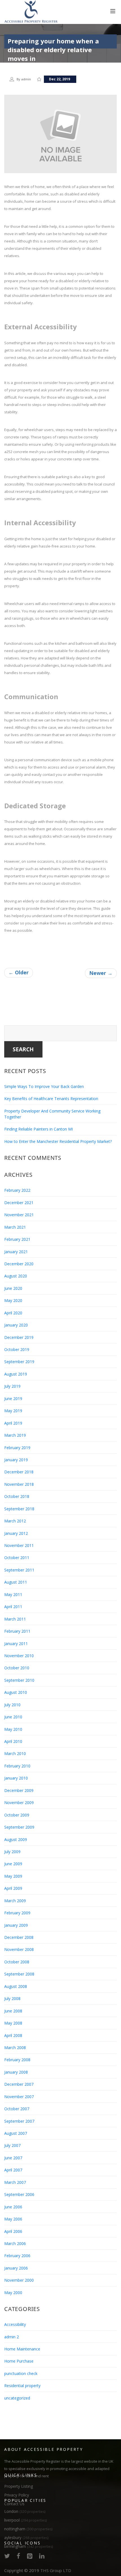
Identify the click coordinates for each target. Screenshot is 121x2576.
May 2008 (13, 2023)
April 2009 (13, 1888)
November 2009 (19, 1803)
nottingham (28, 2529)
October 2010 (17, 1668)
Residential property (22, 2386)
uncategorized (17, 2398)
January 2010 (16, 1778)
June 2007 (13, 2158)
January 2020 (16, 1325)
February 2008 (17, 2060)
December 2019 (19, 1337)
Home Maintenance (22, 2349)
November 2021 (19, 1215)
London (25, 2511)
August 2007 (16, 2133)
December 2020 (19, 1264)
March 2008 (15, 2048)
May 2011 (13, 1594)
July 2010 (12, 1705)
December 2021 (19, 1203)
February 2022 (17, 1190)
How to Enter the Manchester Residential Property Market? (58, 1141)
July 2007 (12, 2145)
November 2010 (19, 1656)
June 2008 (13, 2011)
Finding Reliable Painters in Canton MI (39, 1129)
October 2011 (17, 1558)
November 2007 (19, 2097)
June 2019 (13, 1399)
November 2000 (19, 2280)
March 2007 (15, 2182)
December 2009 (19, 1790)
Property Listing (19, 2486)
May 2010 (13, 1729)
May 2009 (13, 1876)
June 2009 (13, 1864)
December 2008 (19, 1937)
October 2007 (17, 2109)
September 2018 (19, 1509)
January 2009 (16, 1925)
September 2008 (19, 1974)
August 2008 (16, 1986)
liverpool (25, 2520)
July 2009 (12, 1852)
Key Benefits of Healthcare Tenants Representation (51, 1099)
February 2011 (17, 1631)
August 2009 (16, 1839)
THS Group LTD (56, 2570)
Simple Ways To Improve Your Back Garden (44, 1086)
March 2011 (15, 1619)
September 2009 (19, 1827)
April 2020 (13, 1313)
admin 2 (12, 2337)
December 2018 (19, 1472)
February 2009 (17, 1913)
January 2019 (16, 1460)
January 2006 (16, 2268)
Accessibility (15, 2324)
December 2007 (19, 2084)
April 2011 (13, 1607)
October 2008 (17, 1962)
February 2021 (17, 1239)
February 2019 (17, 1448)
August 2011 (16, 1582)
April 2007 (13, 2170)
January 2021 (16, 1252)
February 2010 (17, 1766)
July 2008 (12, 1998)
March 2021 (15, 1227)
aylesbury (26, 2538)
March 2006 (15, 2243)
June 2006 (13, 2207)
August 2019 (16, 1374)
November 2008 (19, 1949)
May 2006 (13, 2219)
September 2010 (19, 1680)
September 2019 (19, 1362)
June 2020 (13, 1288)
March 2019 (15, 1435)
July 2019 (12, 1386)
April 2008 (13, 2035)
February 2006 (17, 2256)
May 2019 (13, 1411)
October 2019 (17, 1349)
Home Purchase (19, 2361)
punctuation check (21, 2373)
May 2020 (13, 1300)
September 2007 (19, 2121)
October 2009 (17, 1815)
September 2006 (19, 2194)
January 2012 (16, 1533)
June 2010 (13, 1717)
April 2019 (13, 1423)
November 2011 (19, 1545)
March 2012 (15, 1521)
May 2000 (13, 2293)
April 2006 (13, 2231)
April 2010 (13, 1741)
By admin (24, 79)
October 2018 (17, 1496)
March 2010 (15, 1753)
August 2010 (16, 1692)
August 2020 (16, 1276)
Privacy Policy (17, 2495)
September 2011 (19, 1570)
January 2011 (16, 1644)
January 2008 (16, 2072)
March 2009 (15, 1901)
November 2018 (19, 1484)
